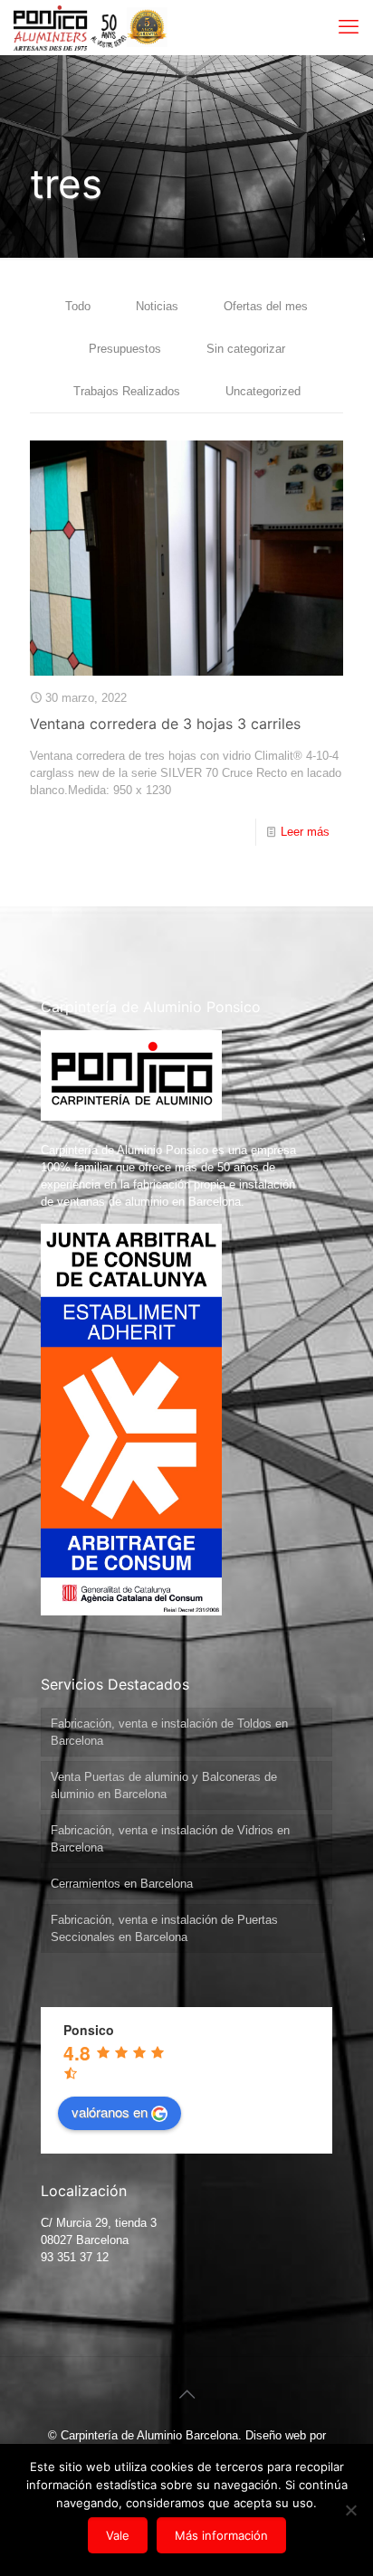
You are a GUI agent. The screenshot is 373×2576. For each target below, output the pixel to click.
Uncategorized (263, 391)
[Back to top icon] (186, 2394)
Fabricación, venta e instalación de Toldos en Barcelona (169, 1732)
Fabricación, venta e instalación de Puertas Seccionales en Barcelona (164, 1928)
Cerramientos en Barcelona (122, 1884)
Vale (118, 2535)
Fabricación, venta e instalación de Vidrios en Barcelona (170, 1839)
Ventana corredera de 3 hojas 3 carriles (165, 724)
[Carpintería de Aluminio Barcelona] (70, 27)
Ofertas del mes (266, 306)
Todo (78, 306)
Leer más (305, 832)
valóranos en (110, 2112)
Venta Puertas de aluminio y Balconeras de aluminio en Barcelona (164, 1785)
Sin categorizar (246, 349)
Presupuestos (125, 349)
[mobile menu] (349, 27)
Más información (221, 2535)
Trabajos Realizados (127, 391)
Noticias (157, 306)
